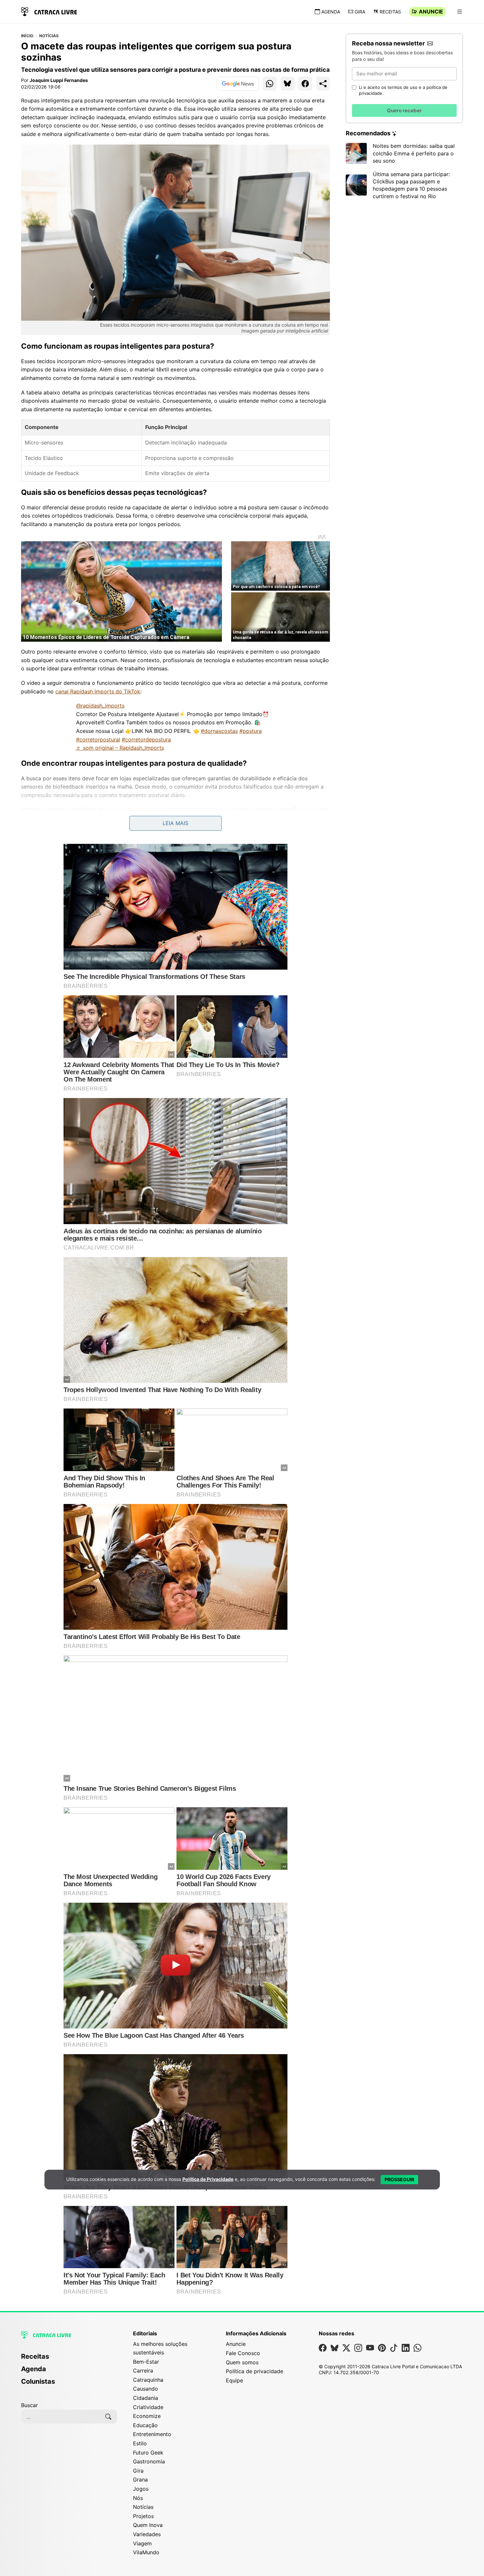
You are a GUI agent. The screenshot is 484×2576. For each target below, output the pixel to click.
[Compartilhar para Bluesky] (287, 84)
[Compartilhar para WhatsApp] (270, 84)
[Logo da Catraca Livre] (49, 11)
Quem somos (242, 2362)
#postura (251, 731)
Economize (147, 2416)
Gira (360, 12)
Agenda (331, 12)
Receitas (390, 12)
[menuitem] (69, 2359)
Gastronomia (149, 2461)
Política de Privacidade (208, 2179)
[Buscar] (108, 2417)
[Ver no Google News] (238, 84)
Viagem (142, 2543)
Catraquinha (148, 2380)
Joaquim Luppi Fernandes (59, 80)
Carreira (143, 2371)
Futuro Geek (148, 2453)
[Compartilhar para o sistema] (323, 84)
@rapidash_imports (100, 706)
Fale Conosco (243, 2353)
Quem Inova (148, 2525)
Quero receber (404, 110)
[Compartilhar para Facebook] (305, 84)
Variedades (147, 2534)
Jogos (141, 2489)
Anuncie (431, 12)
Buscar (29, 2405)
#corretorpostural (98, 739)
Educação (145, 2425)
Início (27, 36)
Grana (140, 2480)
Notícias (49, 36)
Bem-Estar (146, 2362)
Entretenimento (152, 2434)
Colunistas (38, 2381)
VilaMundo (146, 2552)
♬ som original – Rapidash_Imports (120, 748)
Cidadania (146, 2398)
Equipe (234, 2380)
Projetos (143, 2516)
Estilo (140, 2443)
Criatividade (148, 2407)
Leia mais (175, 823)
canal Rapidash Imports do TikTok (98, 691)
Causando (146, 2389)
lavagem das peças (129, 809)
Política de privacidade (255, 2371)
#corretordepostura (146, 739)
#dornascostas (219, 731)
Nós (138, 2498)
